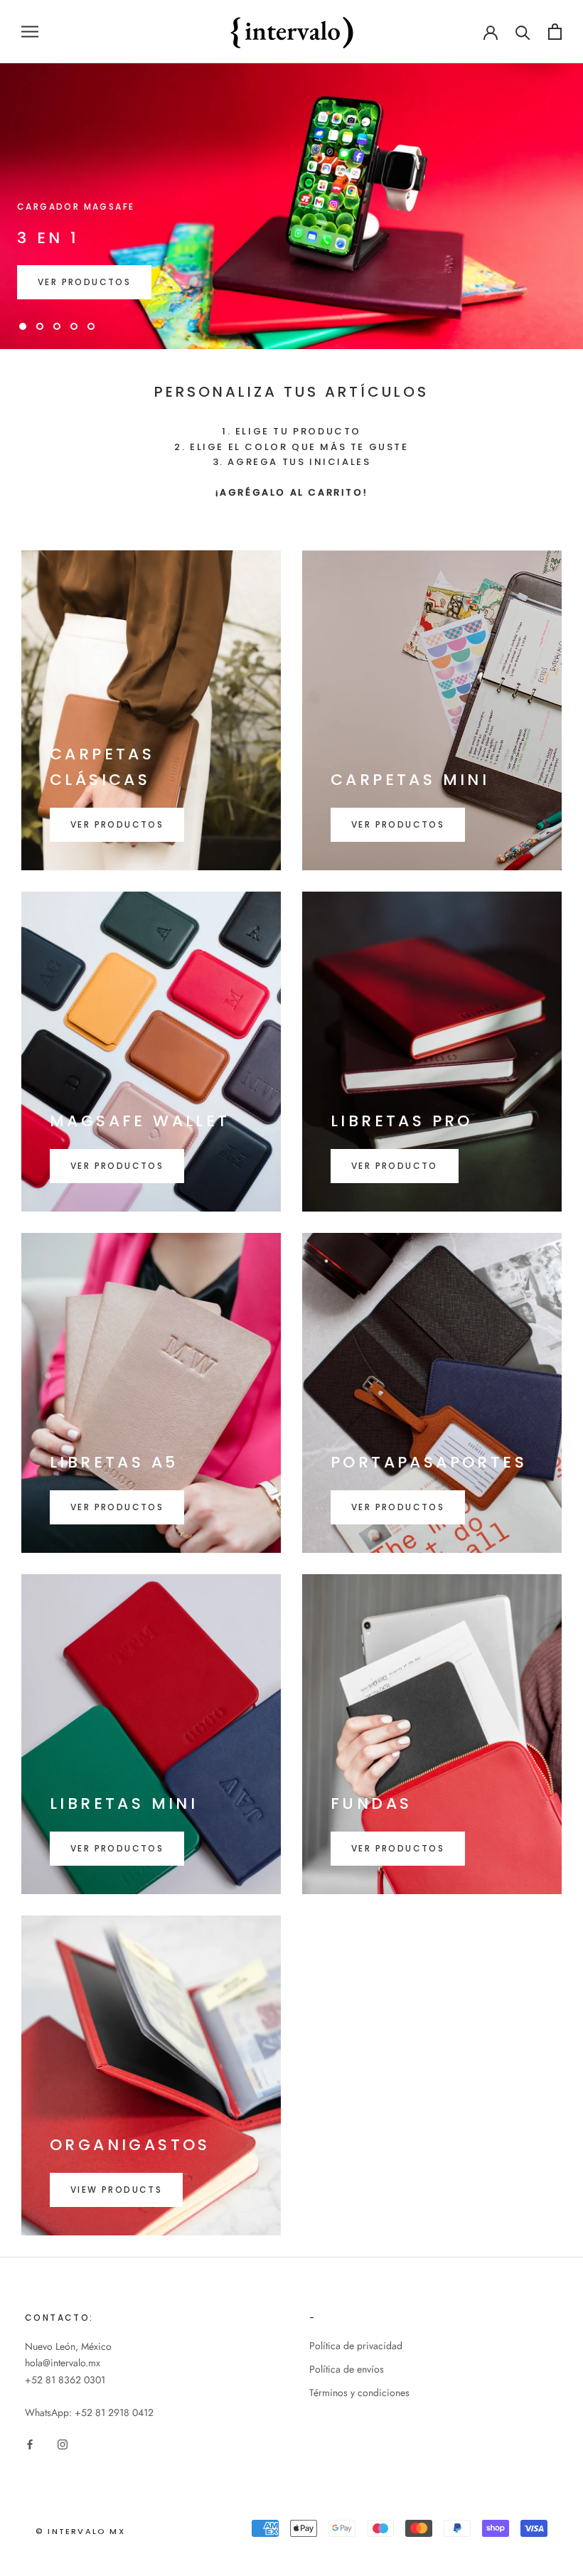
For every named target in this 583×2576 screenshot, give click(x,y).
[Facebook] (30, 2443)
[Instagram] (63, 2443)
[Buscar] (523, 32)
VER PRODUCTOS (84, 282)
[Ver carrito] (555, 32)
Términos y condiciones (359, 2393)
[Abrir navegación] (30, 32)
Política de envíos (347, 2369)
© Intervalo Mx (80, 2531)
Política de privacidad (356, 2346)
